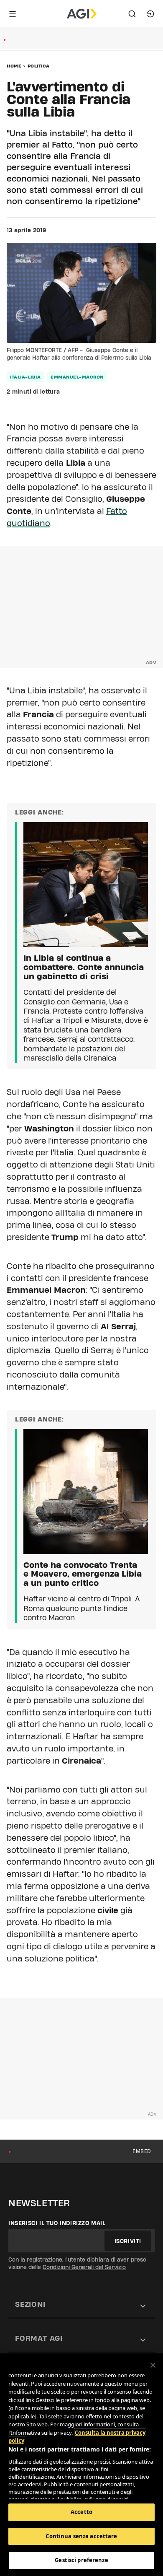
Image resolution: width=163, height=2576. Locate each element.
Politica (39, 66)
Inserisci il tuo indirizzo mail (57, 2223)
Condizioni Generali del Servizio (84, 2267)
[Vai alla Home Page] (82, 14)
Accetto (81, 2512)
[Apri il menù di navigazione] (13, 14)
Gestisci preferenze (81, 2560)
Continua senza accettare (81, 2536)
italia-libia (25, 377)
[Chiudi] (153, 2365)
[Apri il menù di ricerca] (132, 14)
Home (14, 66)
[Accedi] (150, 14)
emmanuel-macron (77, 377)
